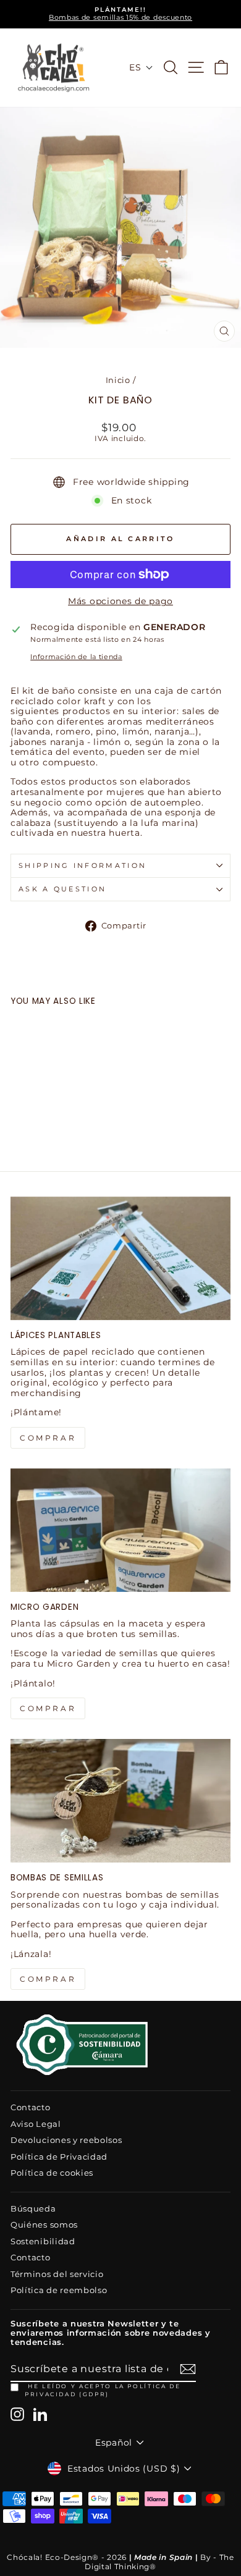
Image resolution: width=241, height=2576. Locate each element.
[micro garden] (120, 1530)
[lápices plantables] (120, 1258)
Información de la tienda (76, 657)
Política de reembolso (59, 2290)
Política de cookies (52, 2173)
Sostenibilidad (43, 2241)
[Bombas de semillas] (120, 1801)
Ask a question (62, 889)
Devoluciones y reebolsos (66, 2140)
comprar (48, 1438)
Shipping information (82, 865)
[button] (141, 67)
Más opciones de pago (120, 601)
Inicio (118, 380)
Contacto (31, 2107)
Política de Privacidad (59, 2157)
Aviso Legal (36, 2124)
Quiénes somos (44, 2225)
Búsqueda (33, 2209)
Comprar (48, 1979)
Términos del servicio (57, 2274)
